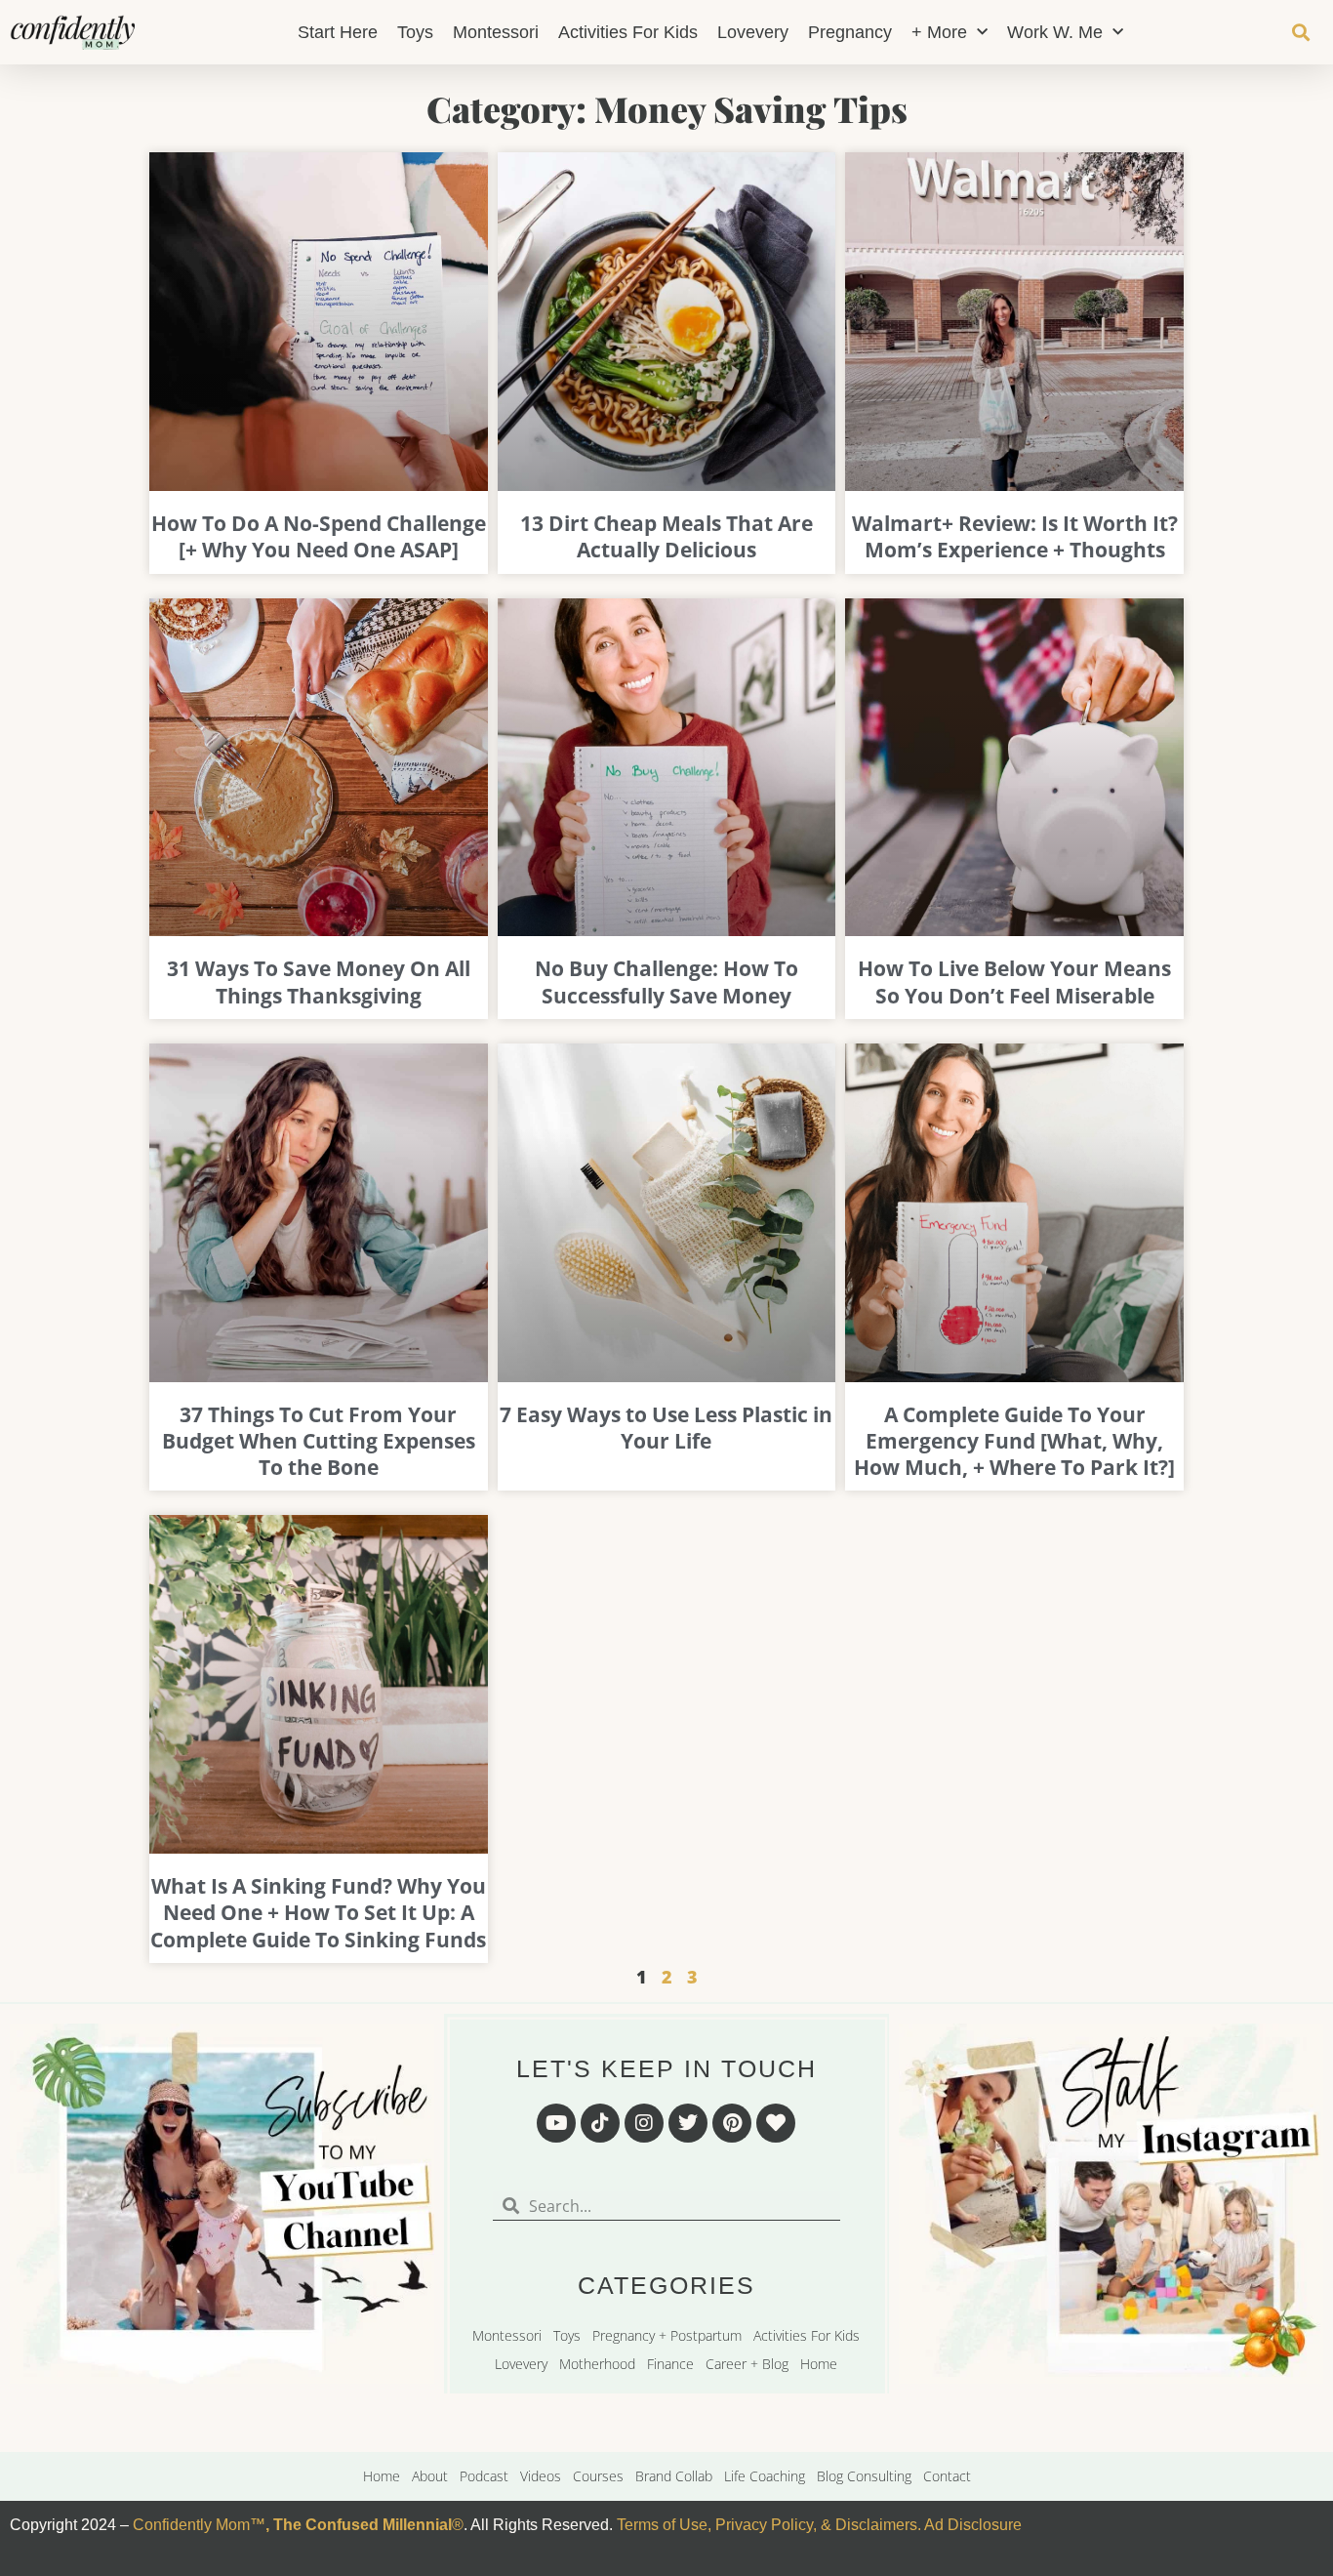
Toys (415, 32)
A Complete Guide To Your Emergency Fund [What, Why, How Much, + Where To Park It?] (1014, 1441)
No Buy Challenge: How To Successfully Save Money (666, 981)
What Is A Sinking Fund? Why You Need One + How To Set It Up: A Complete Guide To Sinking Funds (318, 1913)
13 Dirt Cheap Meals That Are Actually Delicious (666, 536)
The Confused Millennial (363, 2525)
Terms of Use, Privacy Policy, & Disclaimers (767, 2525)
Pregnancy (850, 32)
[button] (1300, 33)
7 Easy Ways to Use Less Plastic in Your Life (666, 1428)
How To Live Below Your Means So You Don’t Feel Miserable (1014, 981)
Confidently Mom (189, 2525)
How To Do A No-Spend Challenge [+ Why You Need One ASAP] (319, 536)
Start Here (338, 32)
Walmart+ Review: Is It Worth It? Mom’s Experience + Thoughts (1015, 536)
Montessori (496, 32)
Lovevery (753, 32)
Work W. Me (1055, 32)
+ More (939, 32)
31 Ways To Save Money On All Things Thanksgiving (319, 981)
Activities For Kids (628, 32)
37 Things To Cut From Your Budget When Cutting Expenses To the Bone (319, 1441)
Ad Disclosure (973, 2525)
